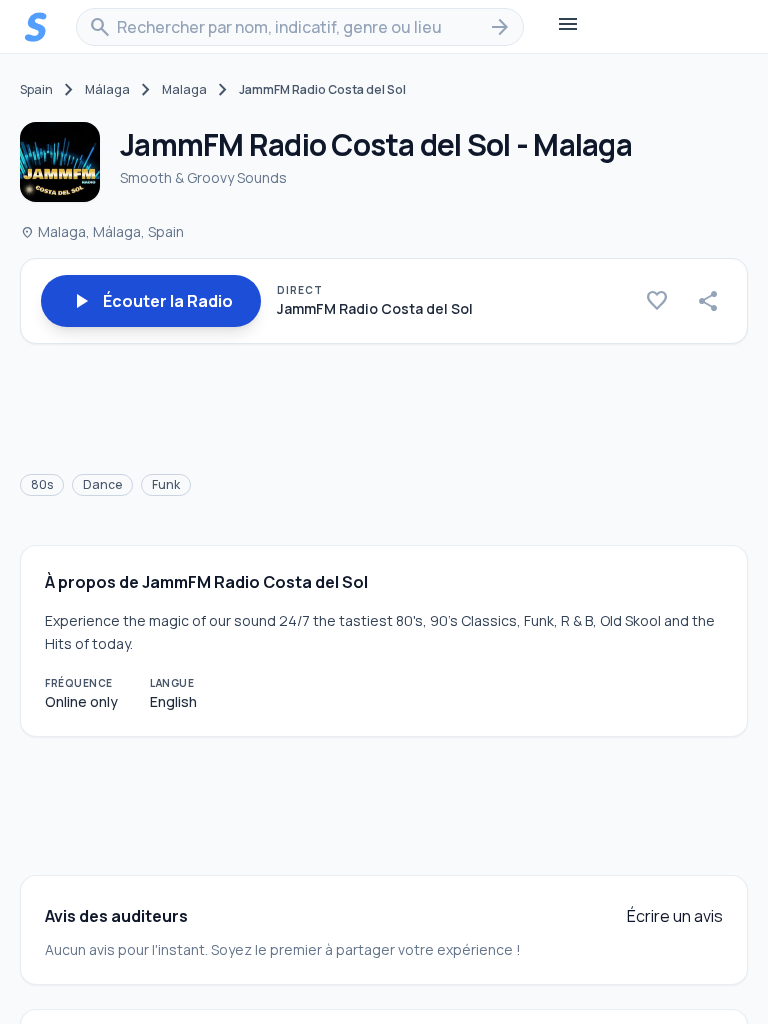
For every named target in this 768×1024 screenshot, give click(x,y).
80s (42, 484)
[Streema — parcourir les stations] (36, 27)
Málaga (107, 90)
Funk (166, 484)
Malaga (184, 90)
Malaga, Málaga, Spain (102, 231)
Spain (36, 90)
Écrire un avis (675, 916)
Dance (102, 484)
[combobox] (300, 27)
